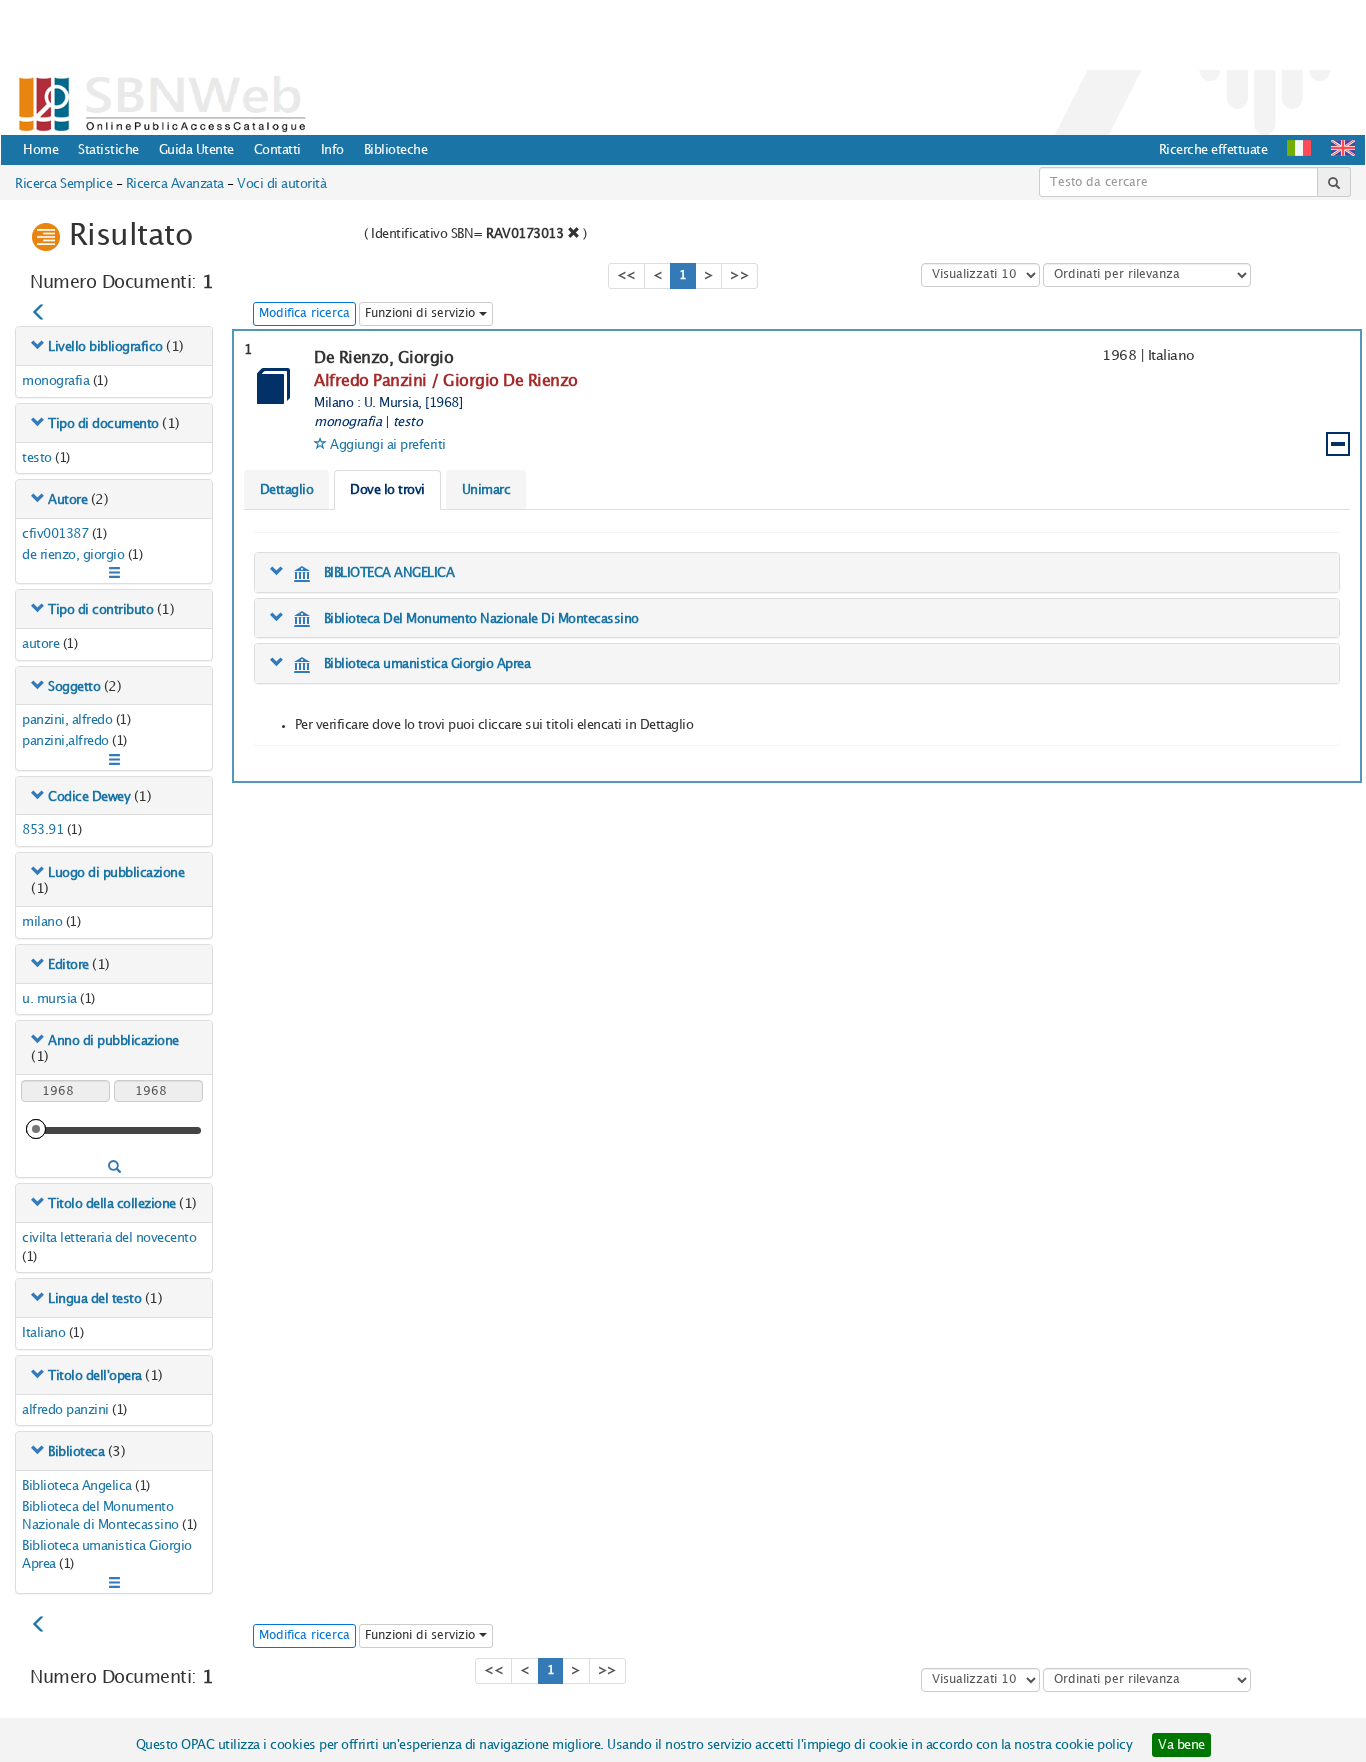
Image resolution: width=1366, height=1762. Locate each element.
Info (332, 150)
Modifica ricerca (304, 313)
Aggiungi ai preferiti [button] (388, 445)
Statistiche (108, 150)
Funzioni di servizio (422, 313)
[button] (1343, 148)
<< (626, 275)
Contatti (277, 150)
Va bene (1181, 1745)
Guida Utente (196, 150)
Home (40, 150)
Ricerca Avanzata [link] (175, 184)
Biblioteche (396, 150)
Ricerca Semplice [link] (63, 184)
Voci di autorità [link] (281, 184)
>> (739, 275)
